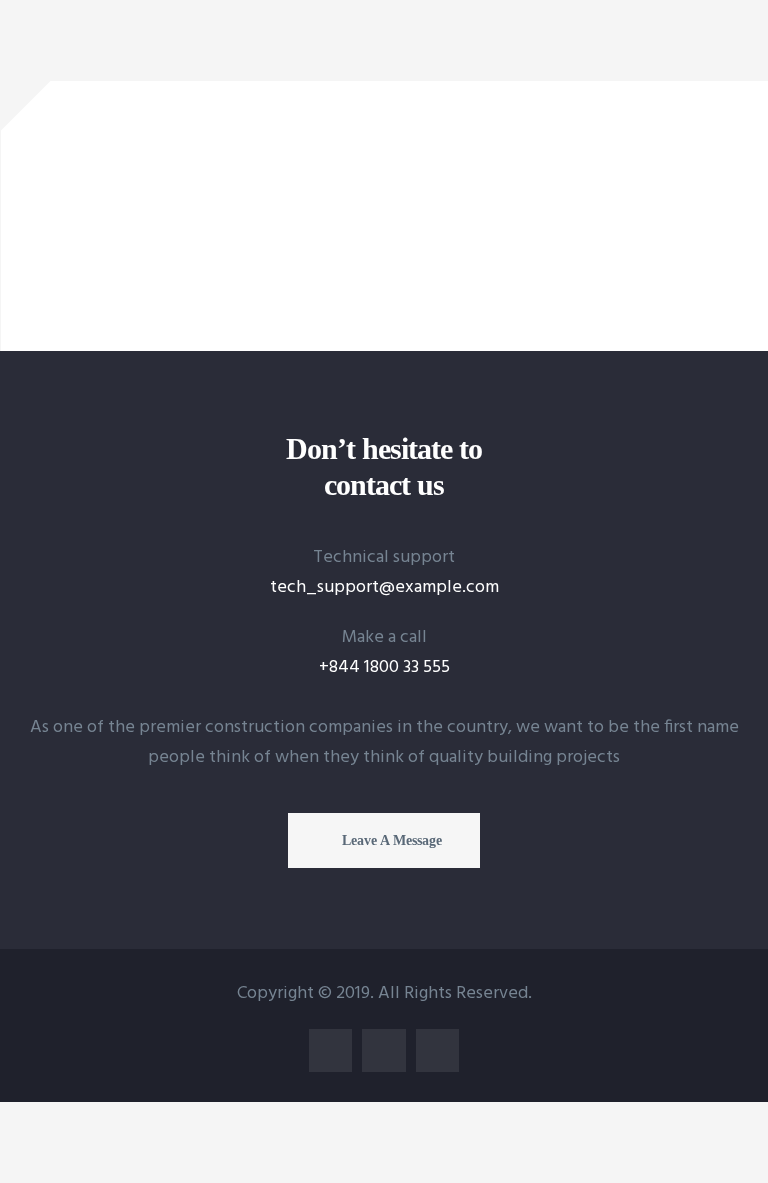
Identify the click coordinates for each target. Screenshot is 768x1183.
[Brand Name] (138, 146)
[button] (384, 840)
